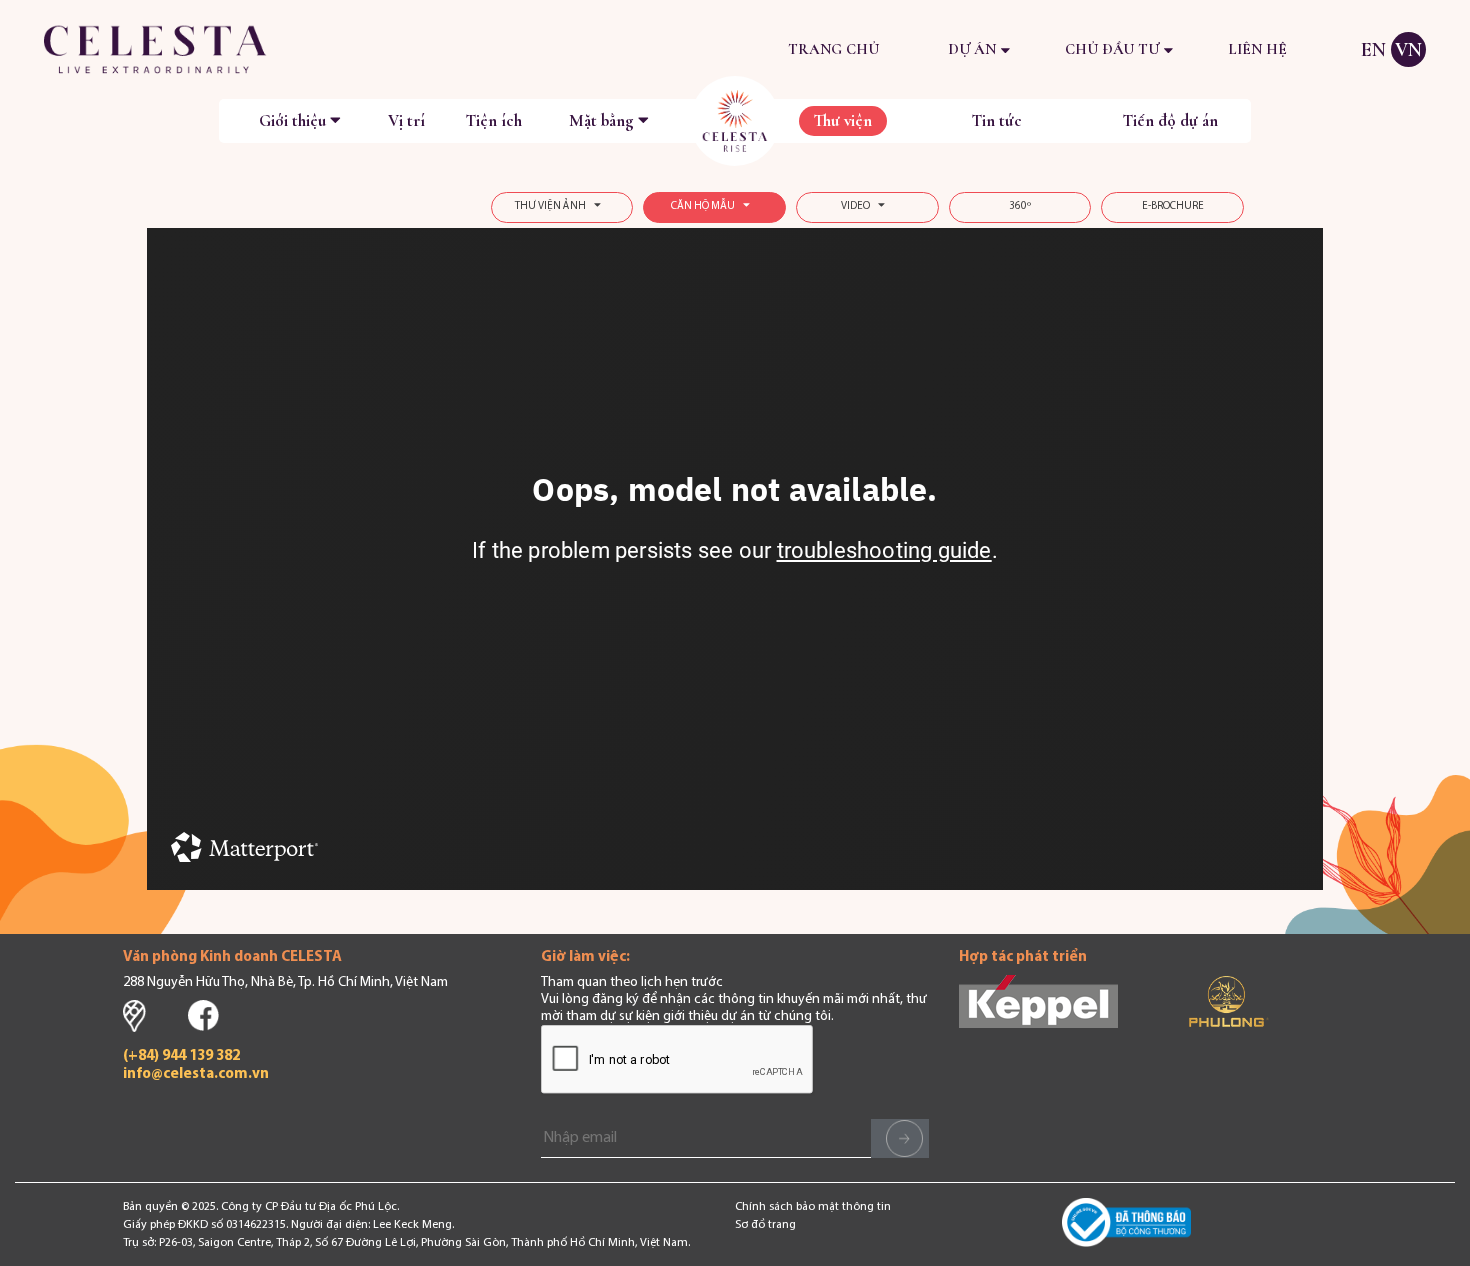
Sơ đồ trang (765, 1225)
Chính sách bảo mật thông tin (813, 1207)
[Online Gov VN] (1127, 1225)
